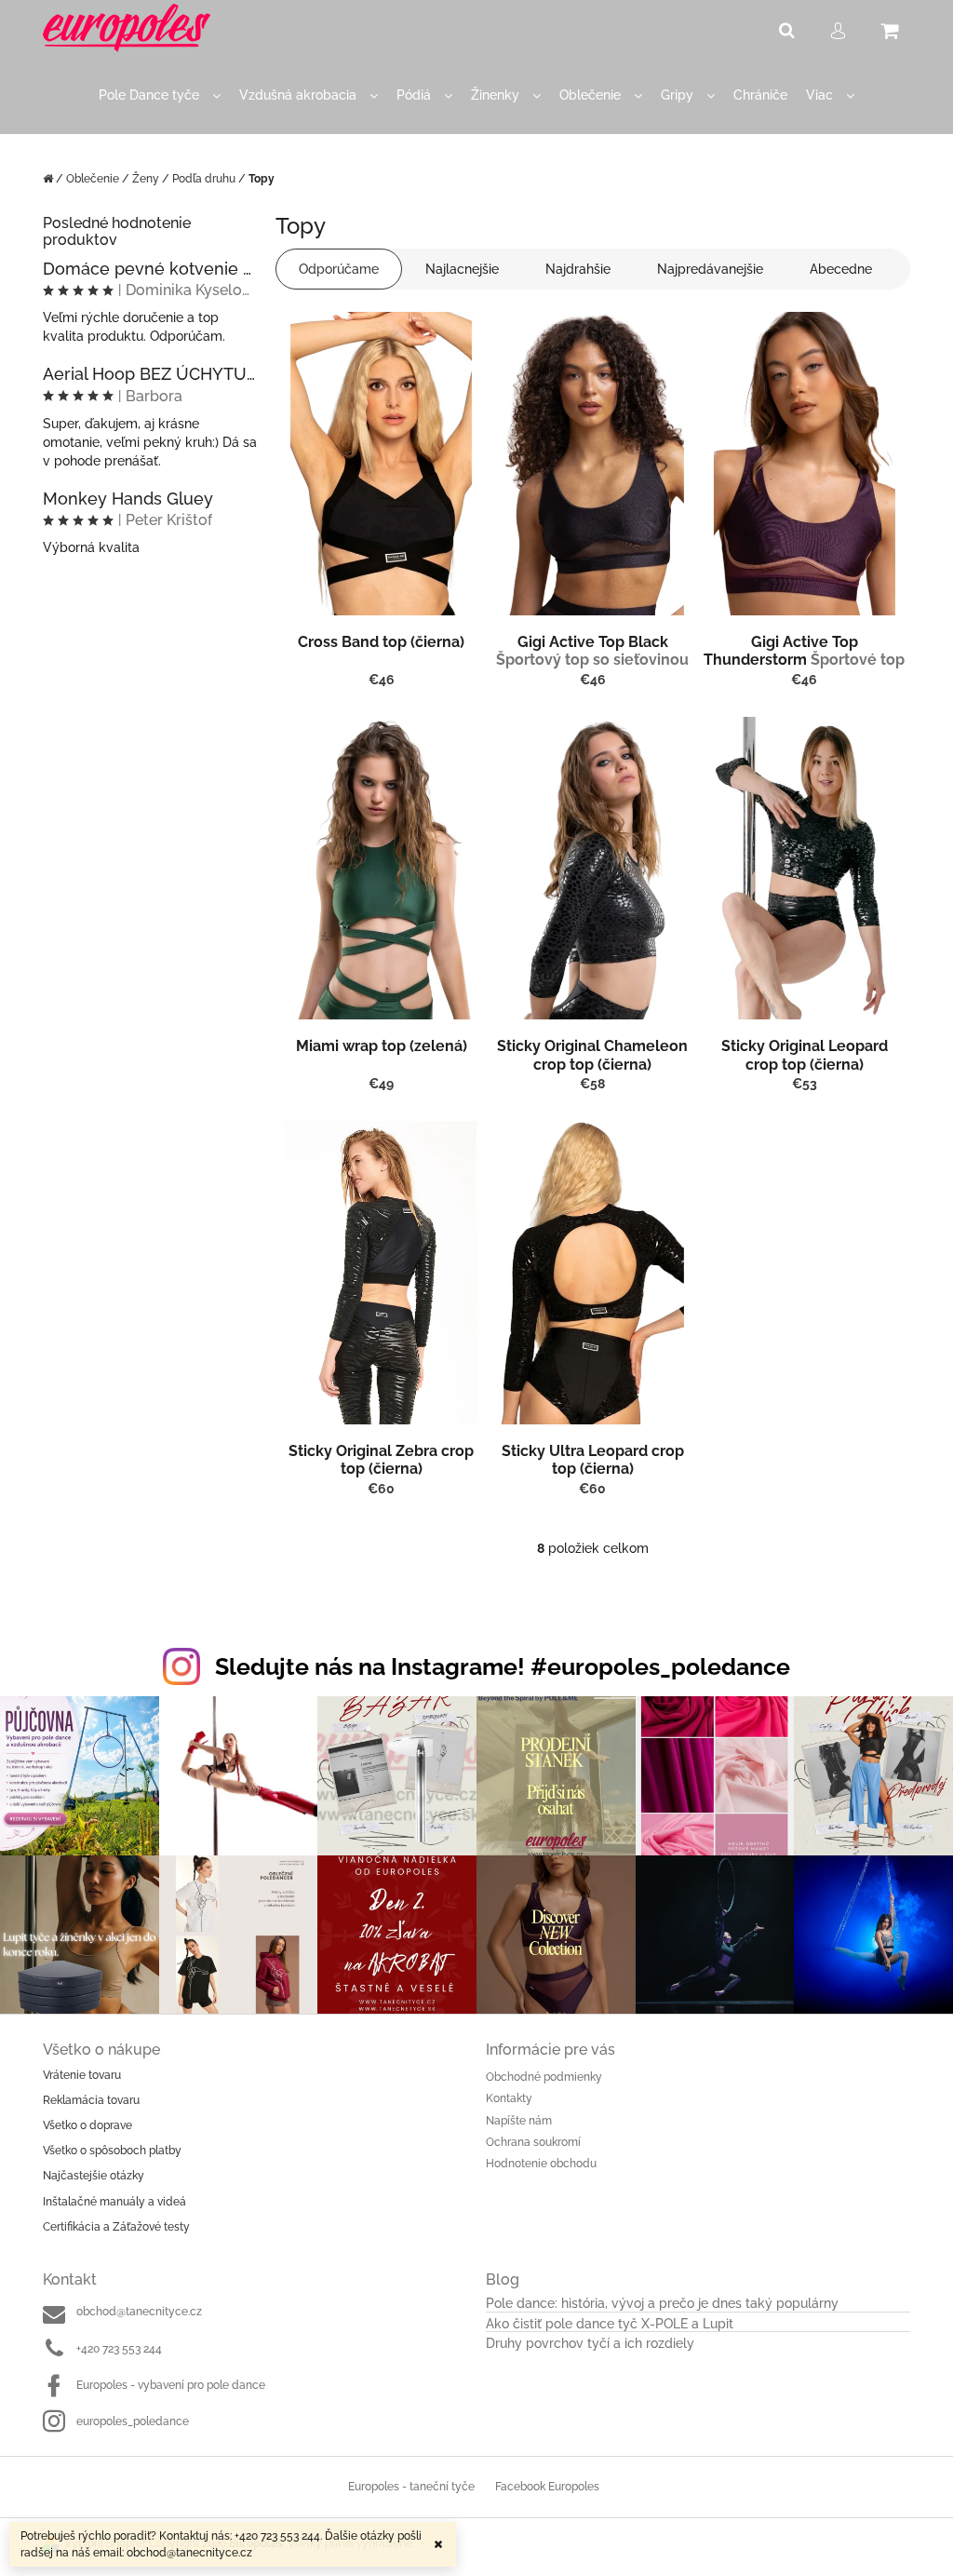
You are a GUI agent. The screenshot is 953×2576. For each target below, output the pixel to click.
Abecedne (841, 269)
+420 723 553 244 (119, 2349)
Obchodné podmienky (544, 2077)
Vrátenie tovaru (82, 2075)
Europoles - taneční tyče (411, 2487)
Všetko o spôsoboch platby (112, 2151)
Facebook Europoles (547, 2487)
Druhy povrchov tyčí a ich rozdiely (590, 2344)
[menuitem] (160, 95)
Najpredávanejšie (710, 269)
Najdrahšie (578, 269)
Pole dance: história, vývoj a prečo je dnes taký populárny (662, 2304)
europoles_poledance (133, 2421)
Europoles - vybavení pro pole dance (171, 2385)
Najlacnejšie (462, 269)
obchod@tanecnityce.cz (139, 2312)
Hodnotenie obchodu (541, 2164)
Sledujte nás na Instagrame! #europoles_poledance (503, 1666)
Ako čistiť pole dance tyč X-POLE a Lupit (610, 2324)
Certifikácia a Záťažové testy (116, 2227)
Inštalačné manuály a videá (114, 2202)
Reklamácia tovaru (91, 2100)
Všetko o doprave (87, 2125)
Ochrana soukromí (533, 2142)
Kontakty (509, 2098)
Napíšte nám (519, 2121)
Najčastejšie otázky (94, 2176)
